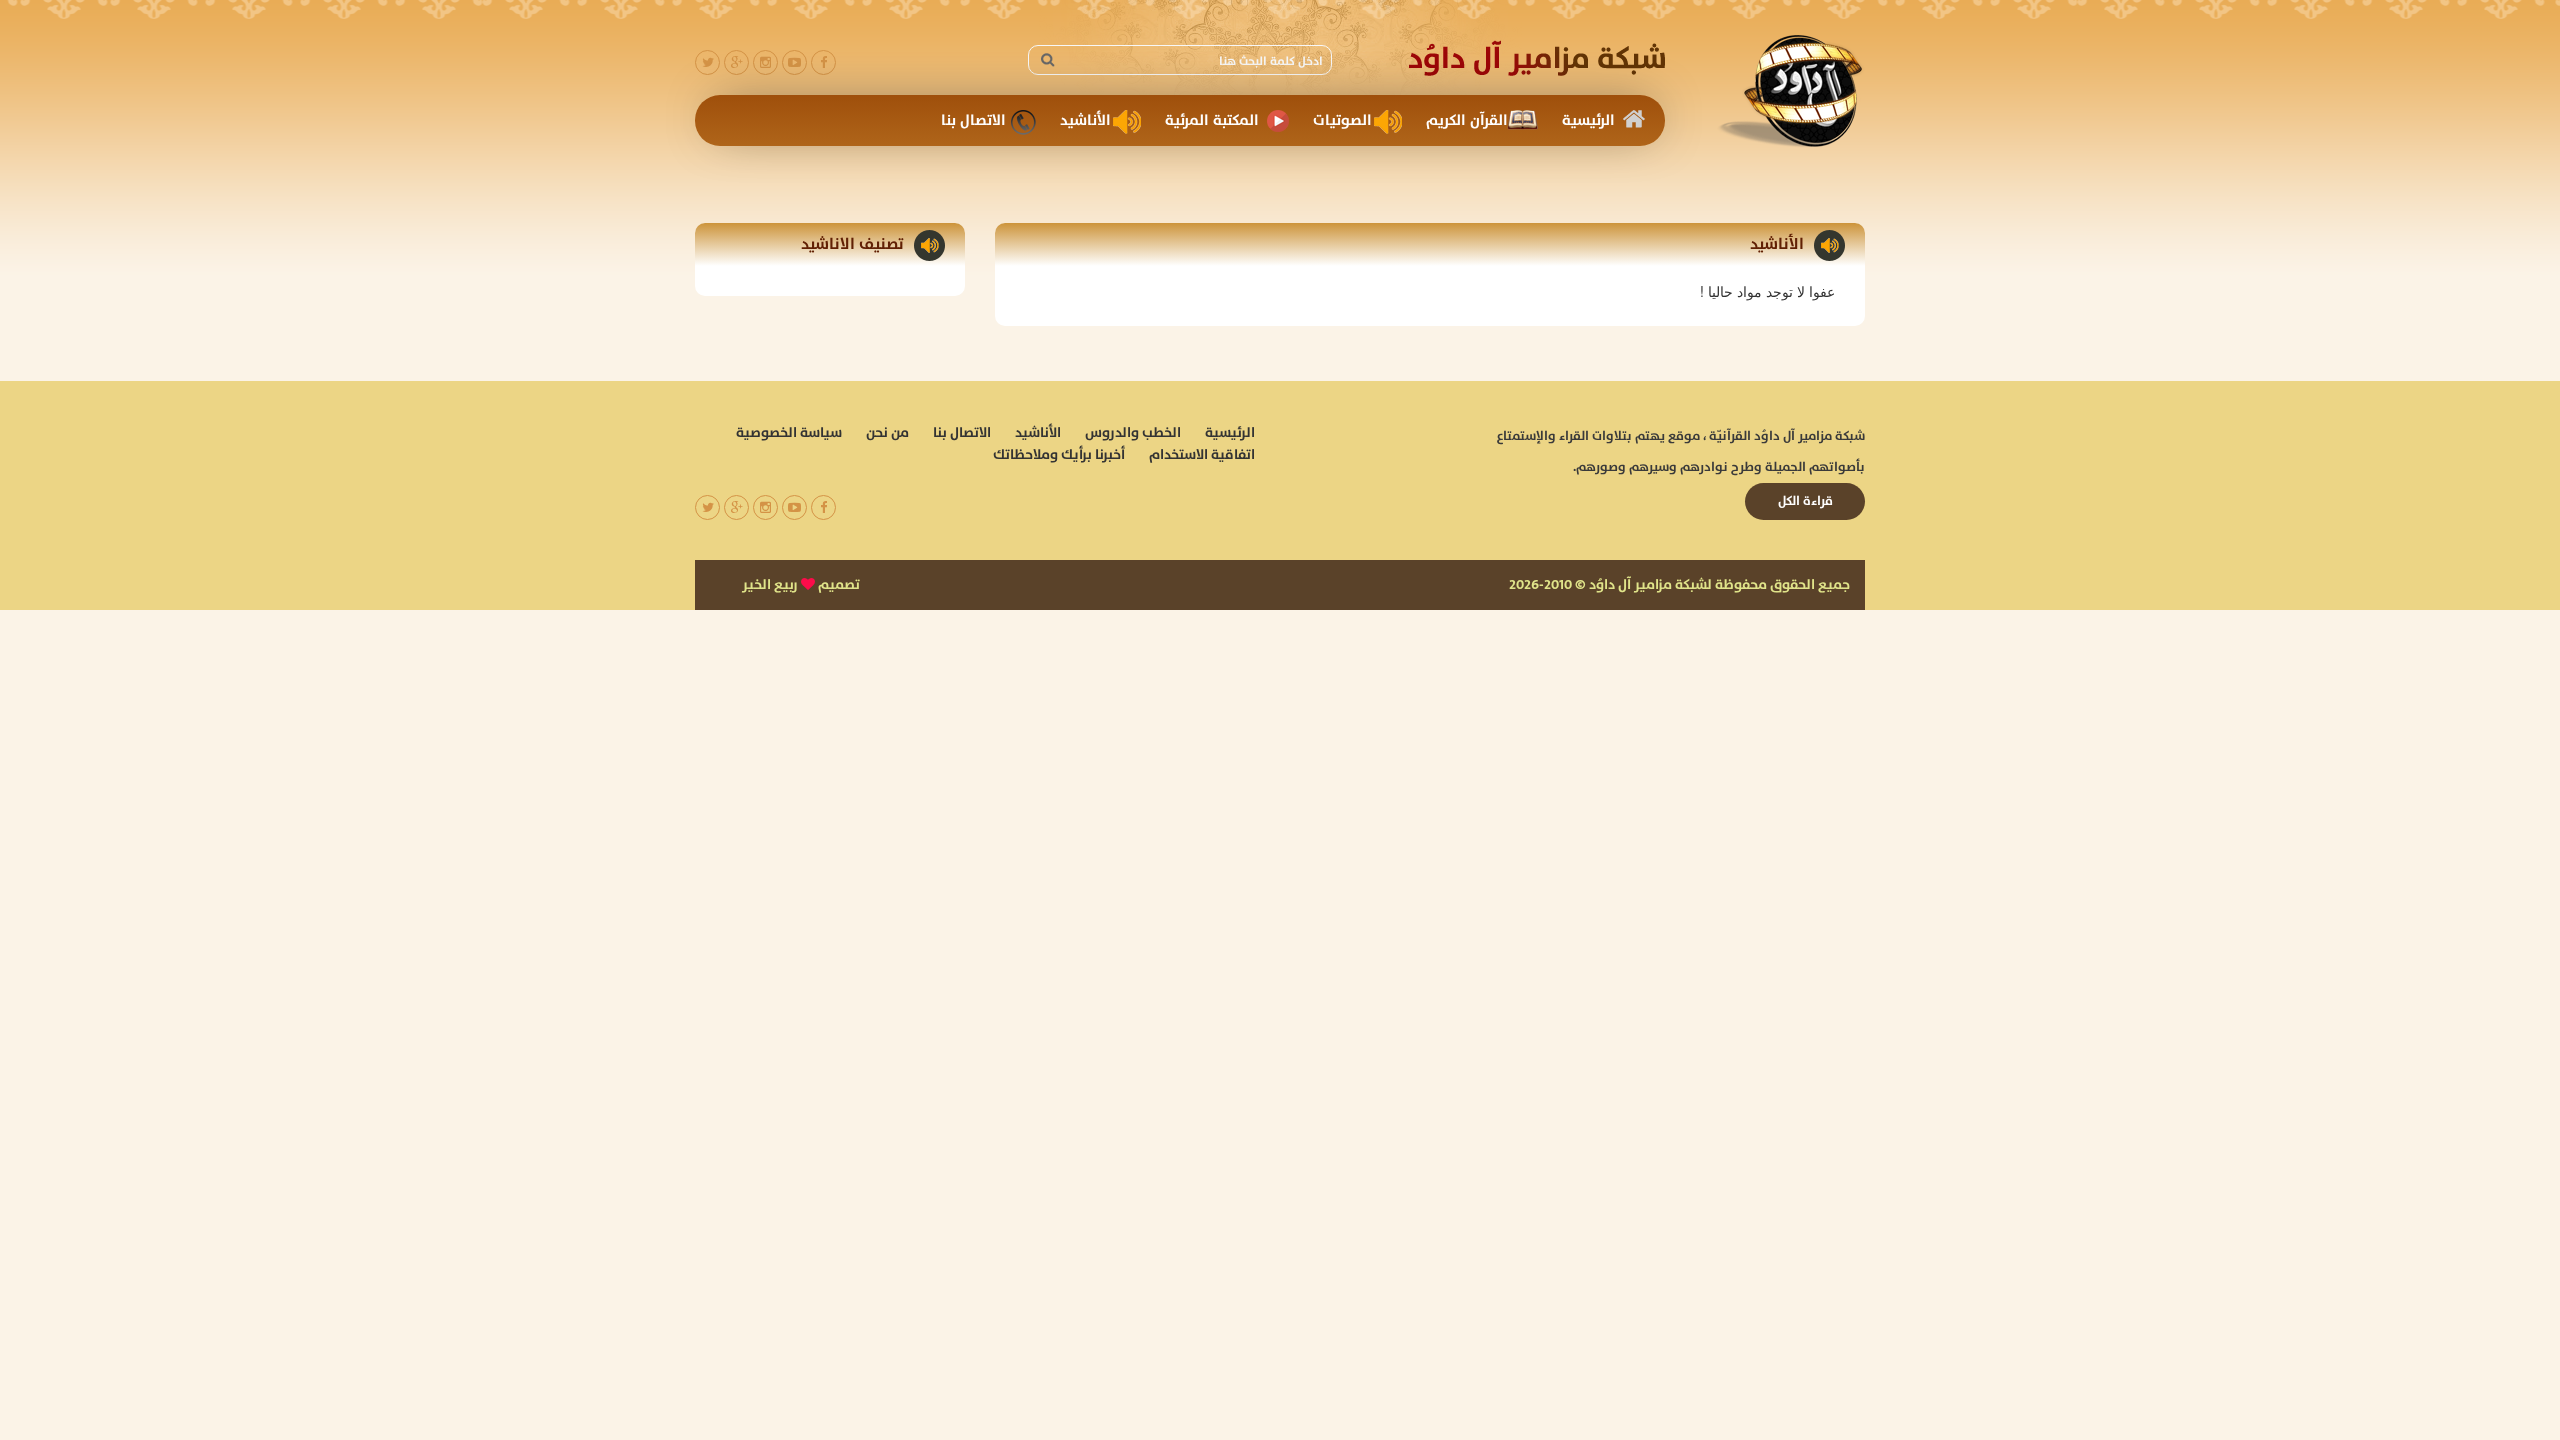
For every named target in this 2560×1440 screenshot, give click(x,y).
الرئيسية (1588, 120)
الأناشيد (1085, 120)
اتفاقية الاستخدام (1202, 455)
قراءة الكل (1805, 501)
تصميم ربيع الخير (801, 585)
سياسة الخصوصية (789, 433)
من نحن (887, 433)
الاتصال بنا (973, 120)
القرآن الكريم (1467, 120)
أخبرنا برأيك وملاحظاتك (1059, 455)
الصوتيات (1342, 120)
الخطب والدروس (1133, 433)
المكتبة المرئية (1212, 120)
